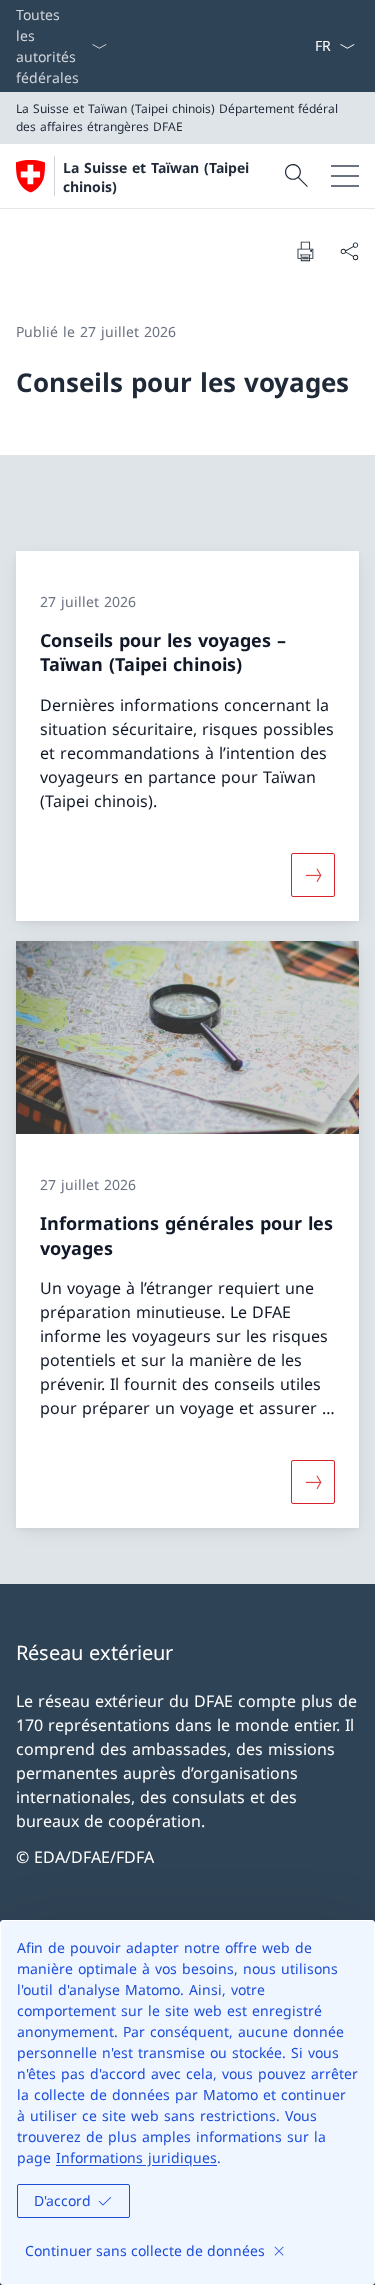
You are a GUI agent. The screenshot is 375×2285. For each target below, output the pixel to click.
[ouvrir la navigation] (345, 176)
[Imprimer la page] (305, 251)
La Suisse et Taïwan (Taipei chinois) (156, 177)
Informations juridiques (136, 2157)
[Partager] (349, 251)
